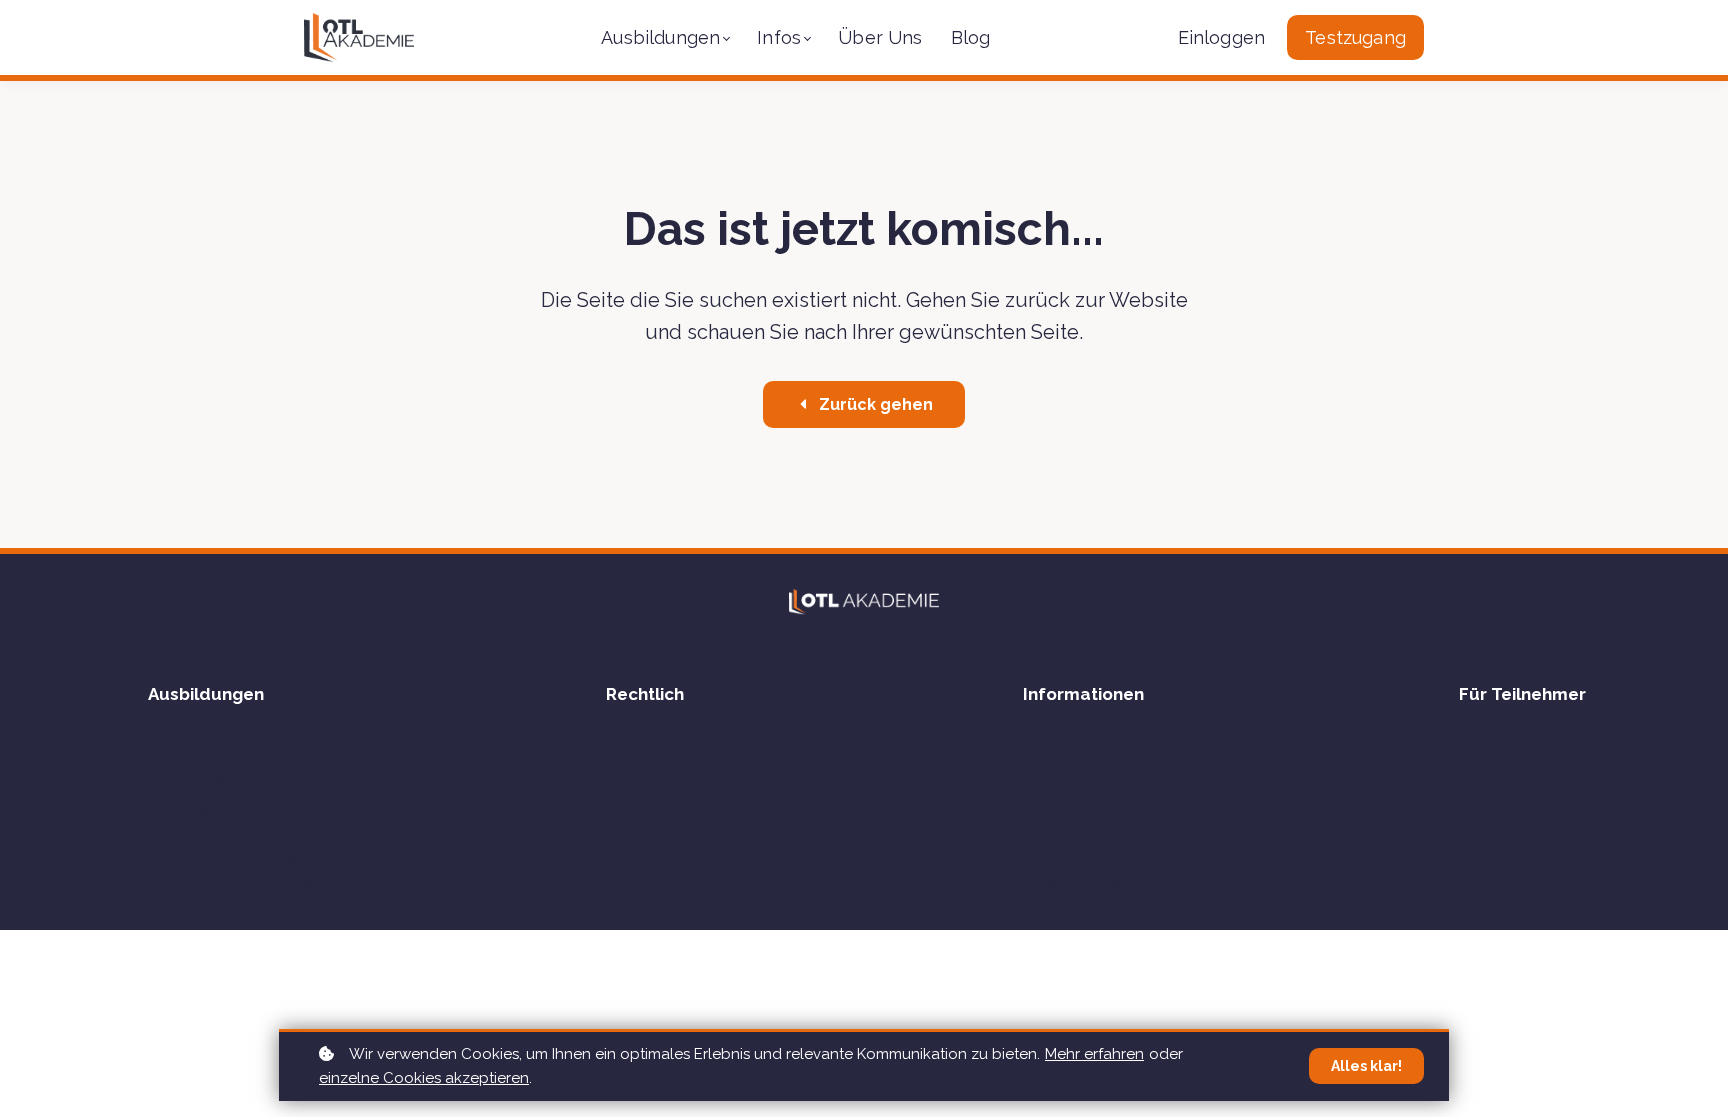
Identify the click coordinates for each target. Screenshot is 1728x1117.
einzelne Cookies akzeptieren (424, 1078)
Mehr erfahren (1094, 1054)
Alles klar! (1366, 1066)
